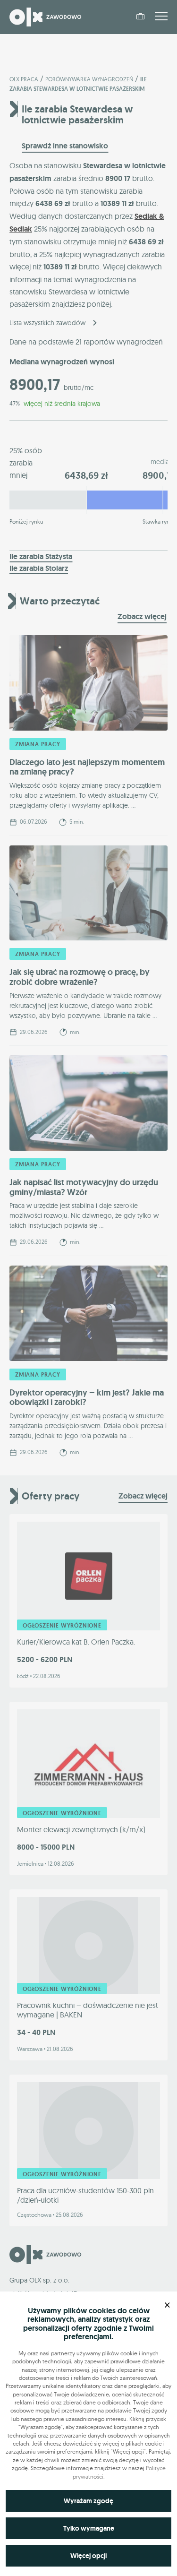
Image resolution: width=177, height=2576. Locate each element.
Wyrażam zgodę (88, 2501)
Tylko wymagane (89, 2528)
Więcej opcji (88, 2556)
